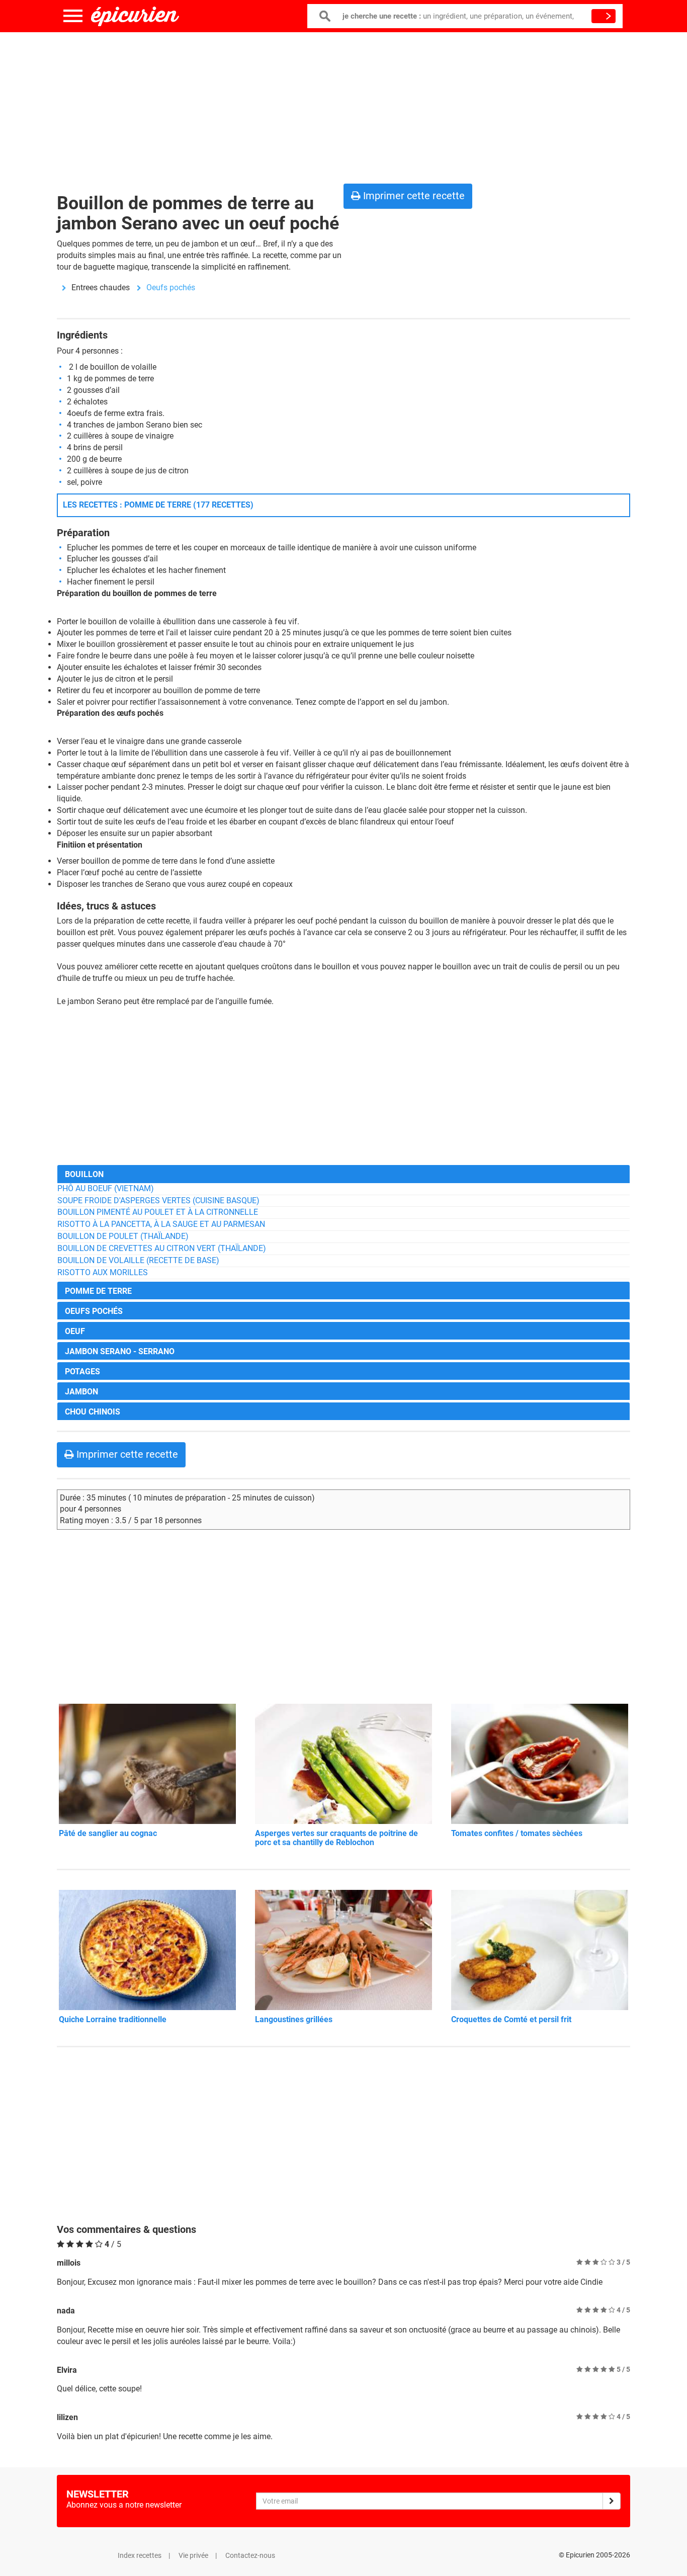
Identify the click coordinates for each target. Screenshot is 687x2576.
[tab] (343, 1174)
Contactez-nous (250, 2555)
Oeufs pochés (171, 287)
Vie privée (193, 2555)
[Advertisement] (343, 106)
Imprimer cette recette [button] (413, 196)
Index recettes (140, 2555)
